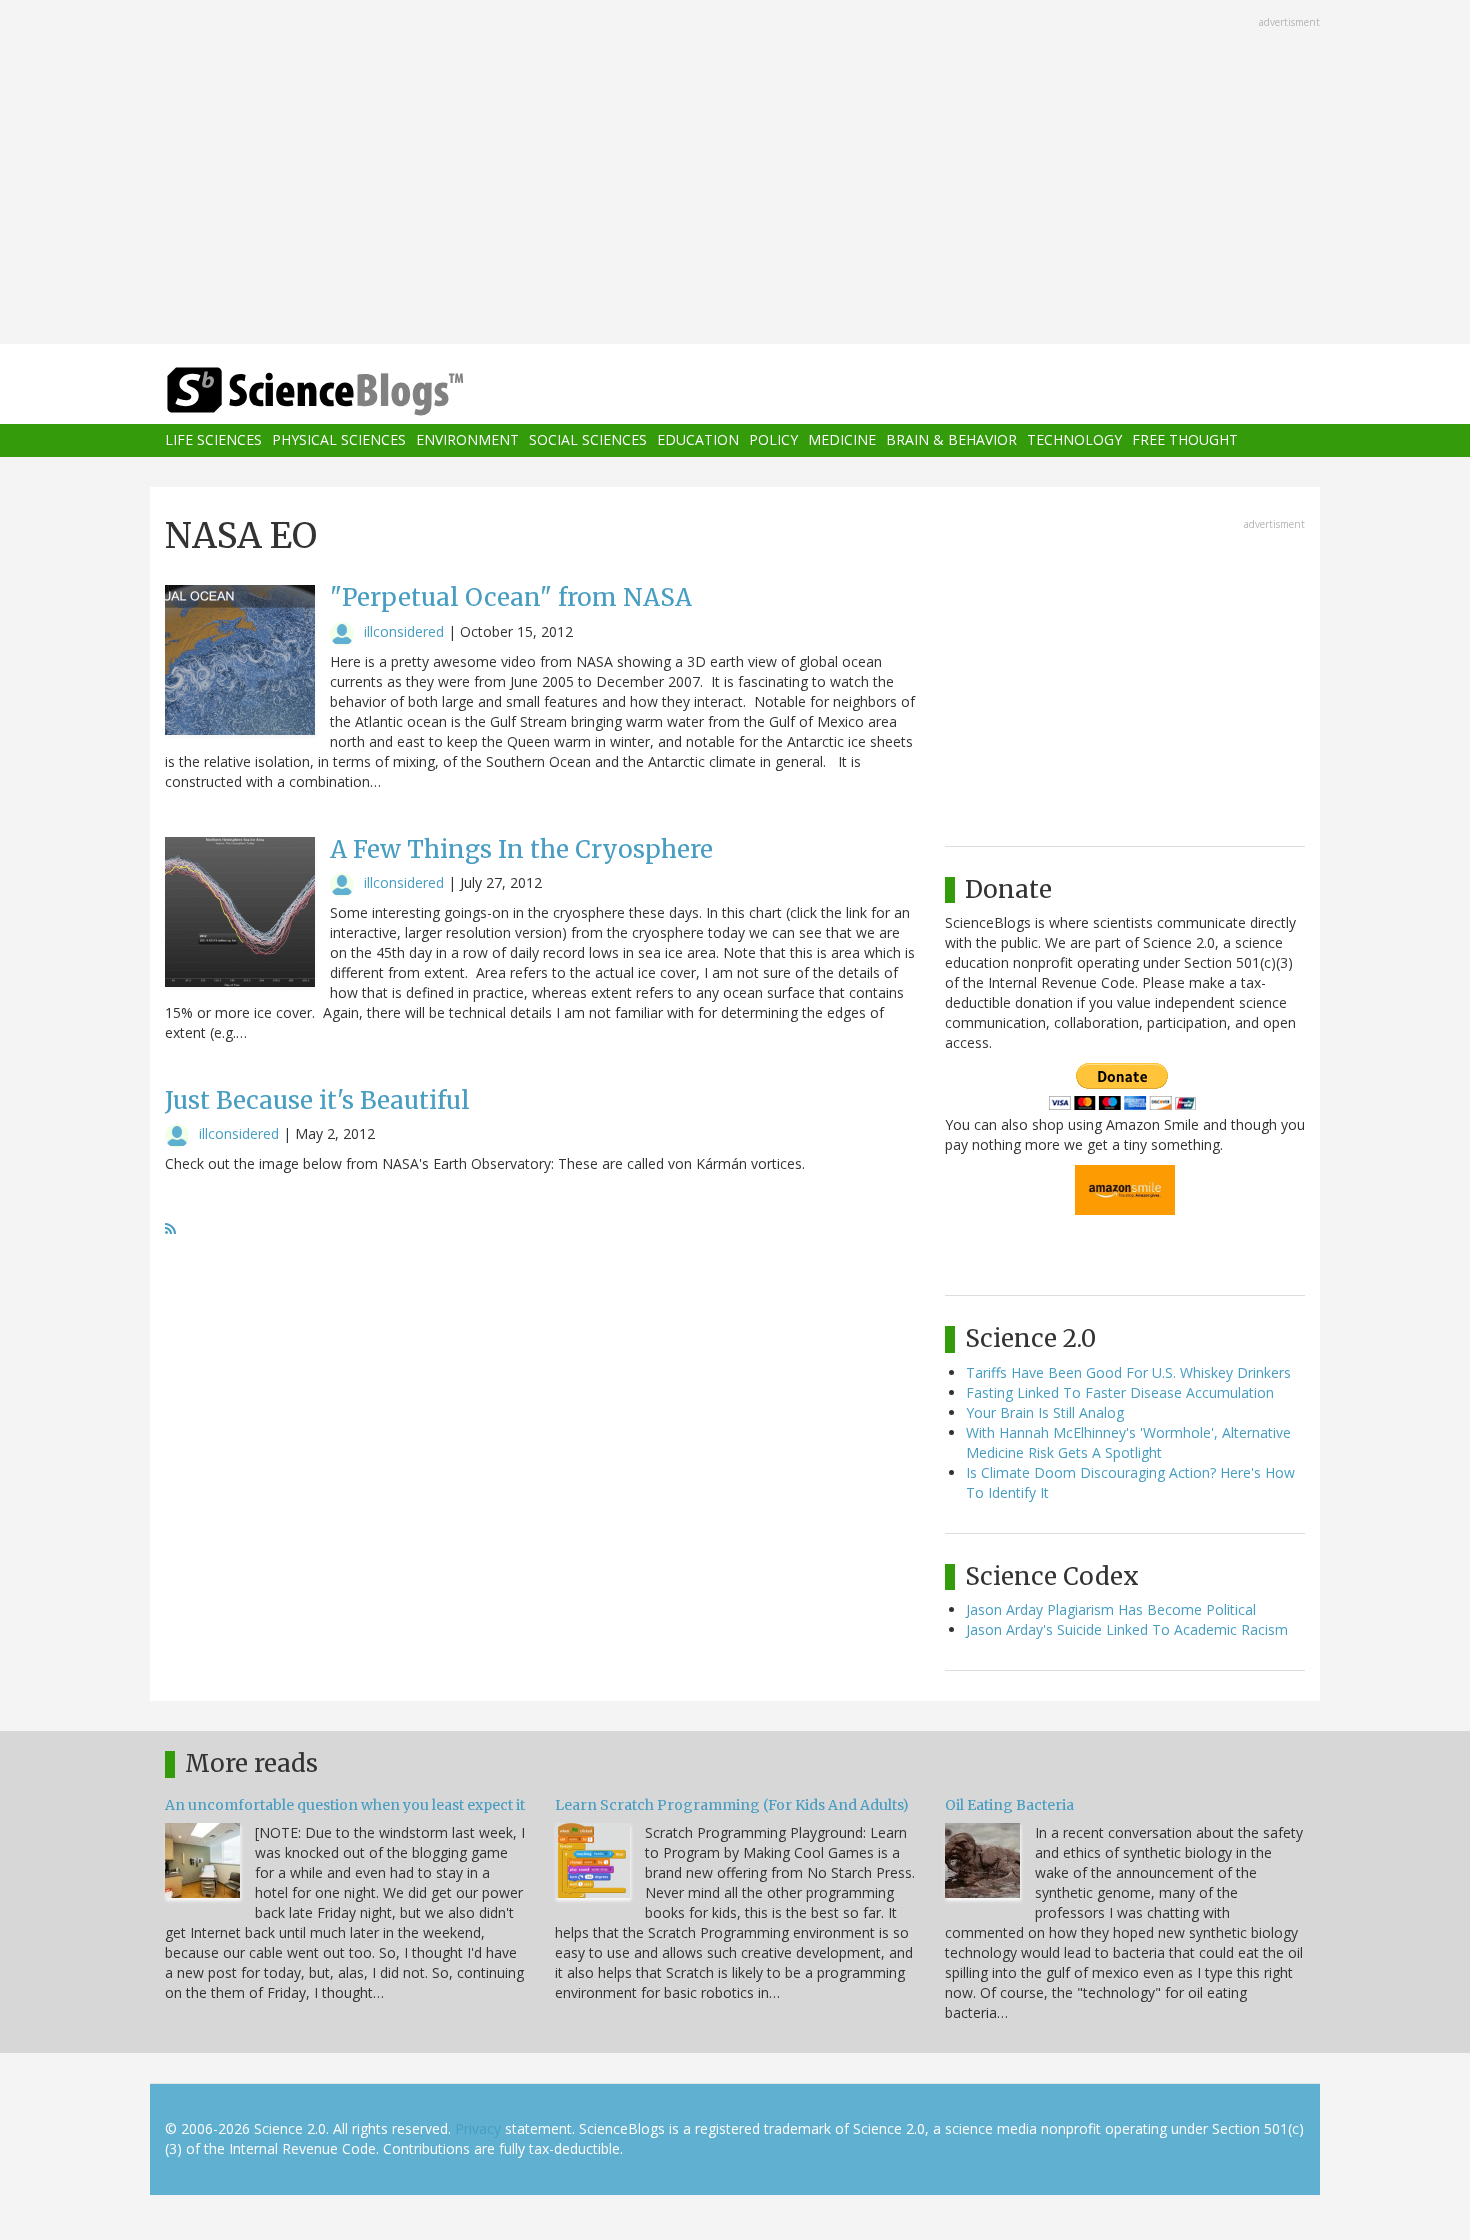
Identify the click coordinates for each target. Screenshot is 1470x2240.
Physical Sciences (339, 440)
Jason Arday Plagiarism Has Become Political (1111, 1609)
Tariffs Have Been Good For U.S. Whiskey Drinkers (1128, 1372)
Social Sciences (588, 440)
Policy (773, 440)
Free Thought (1185, 440)
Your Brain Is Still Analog (1045, 1412)
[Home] (355, 391)
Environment (467, 440)
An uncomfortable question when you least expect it (345, 1805)
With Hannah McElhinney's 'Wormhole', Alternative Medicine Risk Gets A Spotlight (1128, 1442)
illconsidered (404, 631)
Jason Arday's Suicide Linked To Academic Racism (1127, 1629)
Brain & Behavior (951, 440)
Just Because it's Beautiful (317, 1100)
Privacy (478, 2128)
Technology (1074, 440)
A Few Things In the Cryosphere (521, 849)
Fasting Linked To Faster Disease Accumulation (1120, 1392)
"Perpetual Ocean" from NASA (511, 597)
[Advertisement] (735, 174)
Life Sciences (213, 440)
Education (698, 440)
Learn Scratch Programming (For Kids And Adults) (732, 1805)
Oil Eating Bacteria (1009, 1805)
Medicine (842, 440)
